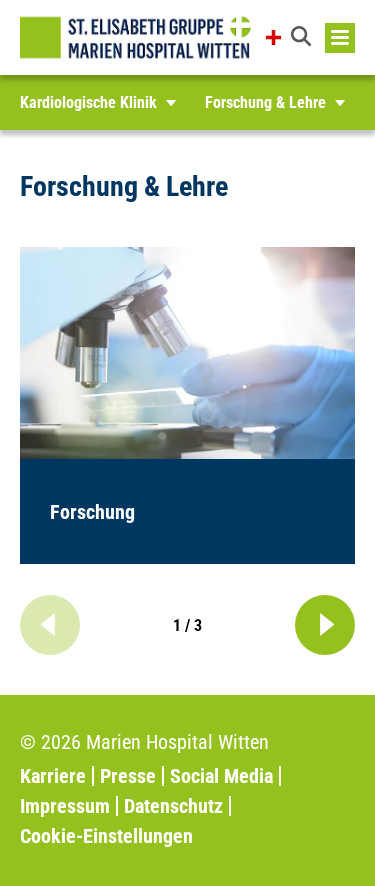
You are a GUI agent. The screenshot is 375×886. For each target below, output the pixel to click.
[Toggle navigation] (340, 38)
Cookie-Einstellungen (106, 836)
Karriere (53, 776)
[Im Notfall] (273, 37)
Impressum (65, 806)
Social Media (221, 776)
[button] (303, 38)
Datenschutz (173, 806)
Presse (128, 776)
